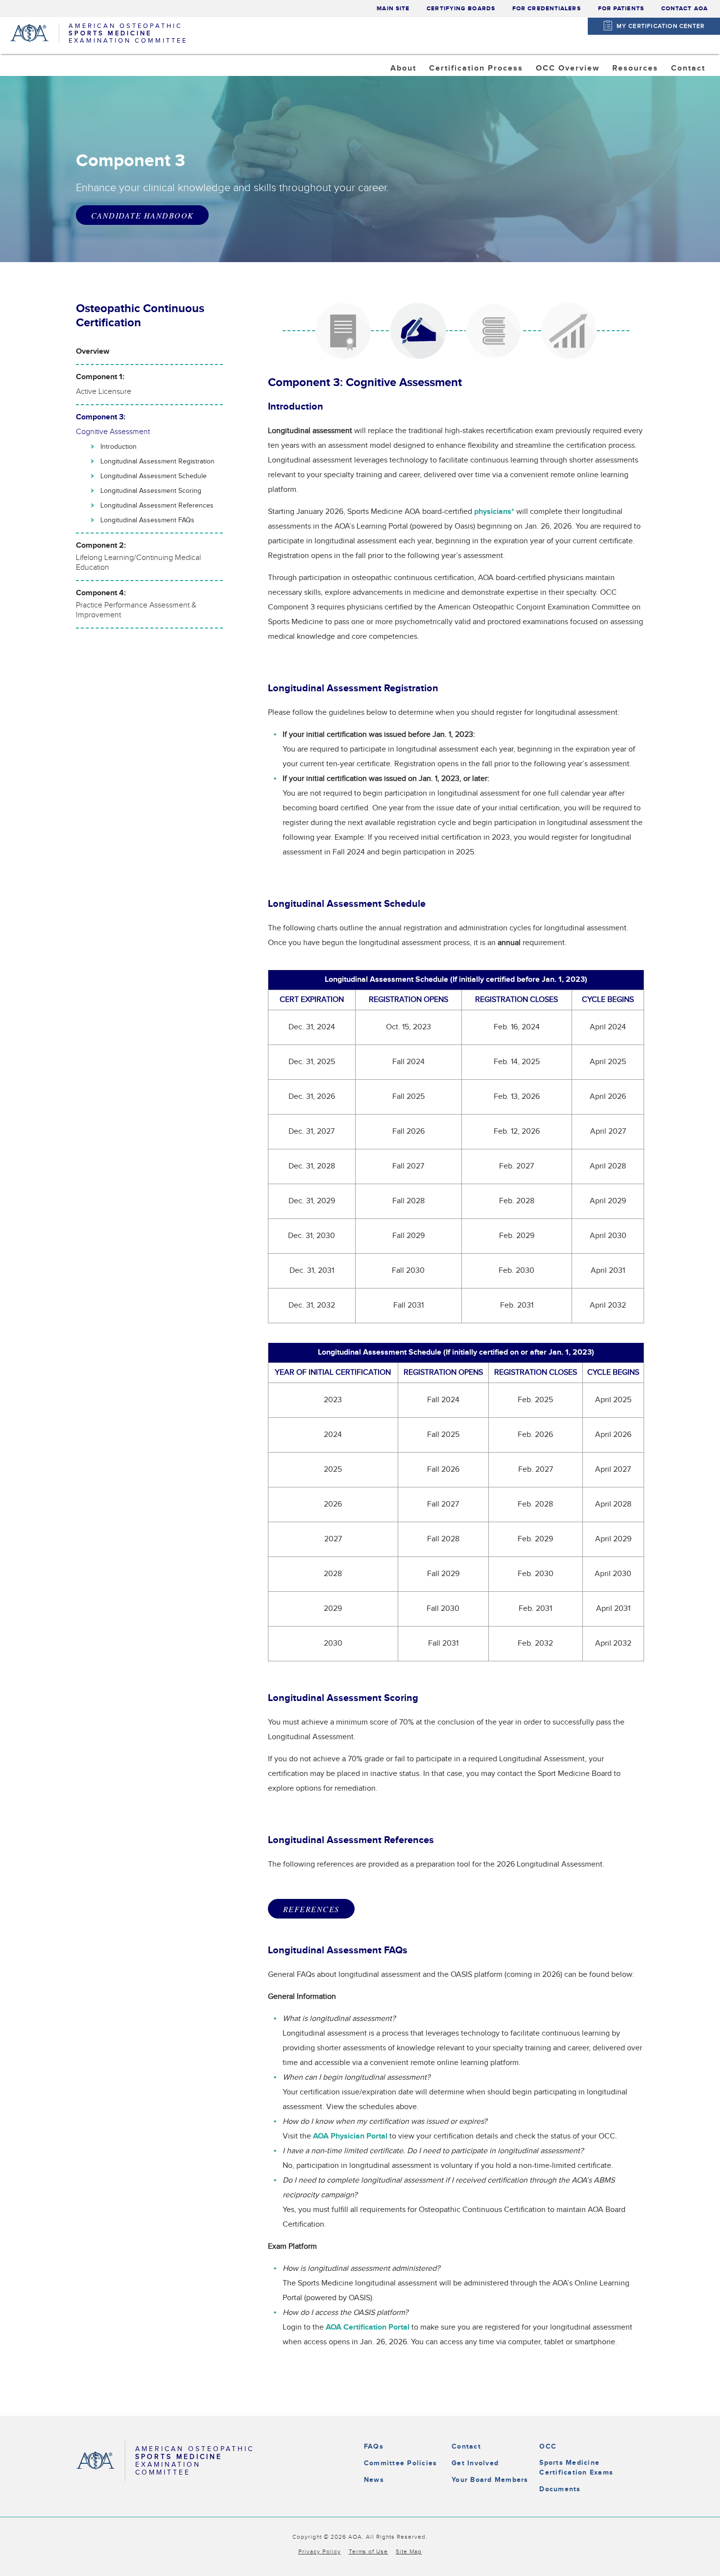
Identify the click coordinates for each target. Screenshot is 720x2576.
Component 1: (104, 384)
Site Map (409, 2552)
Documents (560, 2489)
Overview (93, 352)
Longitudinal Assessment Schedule (154, 476)
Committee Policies (400, 2463)
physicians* (494, 512)
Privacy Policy (320, 2552)
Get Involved (475, 2463)
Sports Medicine (471, 93)
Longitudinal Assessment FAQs (147, 520)
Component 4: (136, 604)
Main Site (393, 9)
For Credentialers (547, 9)
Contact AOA (684, 9)
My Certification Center (661, 26)
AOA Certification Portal (368, 2327)
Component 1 (571, 93)
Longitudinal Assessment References (157, 506)
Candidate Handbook (142, 215)
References (311, 1909)
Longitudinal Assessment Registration (157, 462)
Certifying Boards (461, 9)
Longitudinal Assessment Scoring (151, 491)
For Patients (621, 9)
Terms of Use (369, 2552)
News (374, 2480)
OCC (548, 2446)
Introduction (119, 447)
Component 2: (138, 557)
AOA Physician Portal (350, 2136)
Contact (466, 2446)
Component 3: (113, 425)
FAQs (374, 2446)
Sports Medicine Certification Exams (576, 2467)
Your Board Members (490, 2480)
